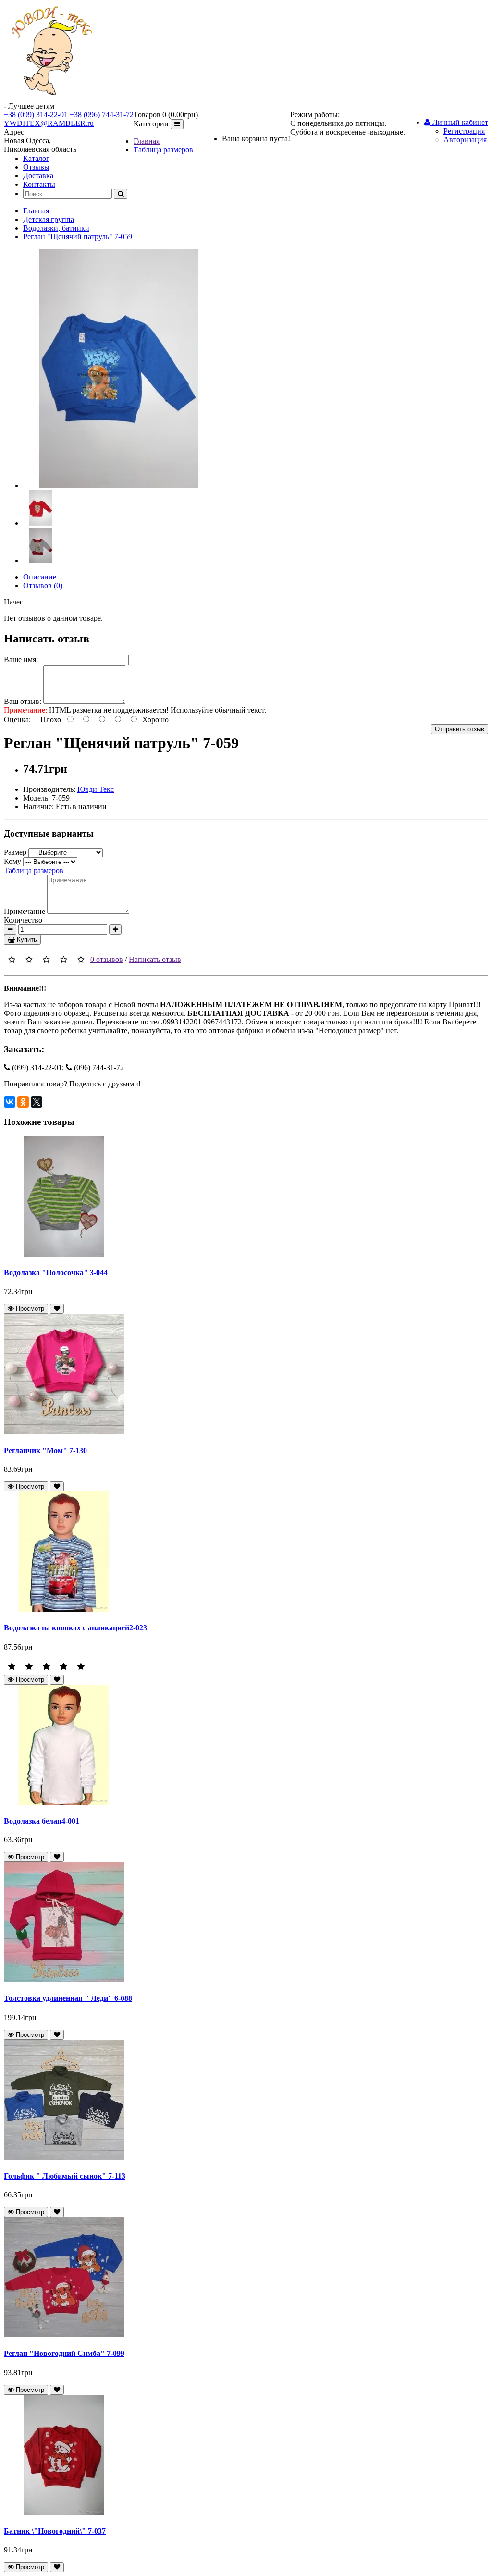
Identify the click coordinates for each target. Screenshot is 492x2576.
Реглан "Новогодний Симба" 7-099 (64, 2353)
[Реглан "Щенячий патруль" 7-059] (119, 486)
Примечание (25, 911)
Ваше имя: (21, 659)
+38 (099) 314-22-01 (36, 115)
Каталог (36, 158)
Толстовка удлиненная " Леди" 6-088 (68, 1998)
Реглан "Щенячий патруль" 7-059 (78, 237)
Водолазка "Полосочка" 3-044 (56, 1273)
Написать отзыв (155, 959)
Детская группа (49, 219)
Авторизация (465, 140)
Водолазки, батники (56, 228)
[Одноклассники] (23, 1102)
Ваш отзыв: (23, 701)
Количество (23, 920)
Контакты (39, 184)
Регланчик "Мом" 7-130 (45, 1450)
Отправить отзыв (460, 729)
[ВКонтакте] (10, 1102)
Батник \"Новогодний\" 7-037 (55, 2531)
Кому (12, 861)
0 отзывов (107, 959)
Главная (147, 141)
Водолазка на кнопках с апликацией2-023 (75, 1628)
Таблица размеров (163, 150)
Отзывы (36, 167)
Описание (40, 577)
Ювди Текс (96, 789)
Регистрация (464, 131)
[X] (37, 1102)
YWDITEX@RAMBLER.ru (49, 123)
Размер (15, 852)
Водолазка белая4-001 (42, 1821)
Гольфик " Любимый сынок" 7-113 (65, 2176)
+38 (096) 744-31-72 (102, 115)
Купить (26, 940)
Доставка (38, 176)
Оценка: (17, 720)
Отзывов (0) (43, 585)
